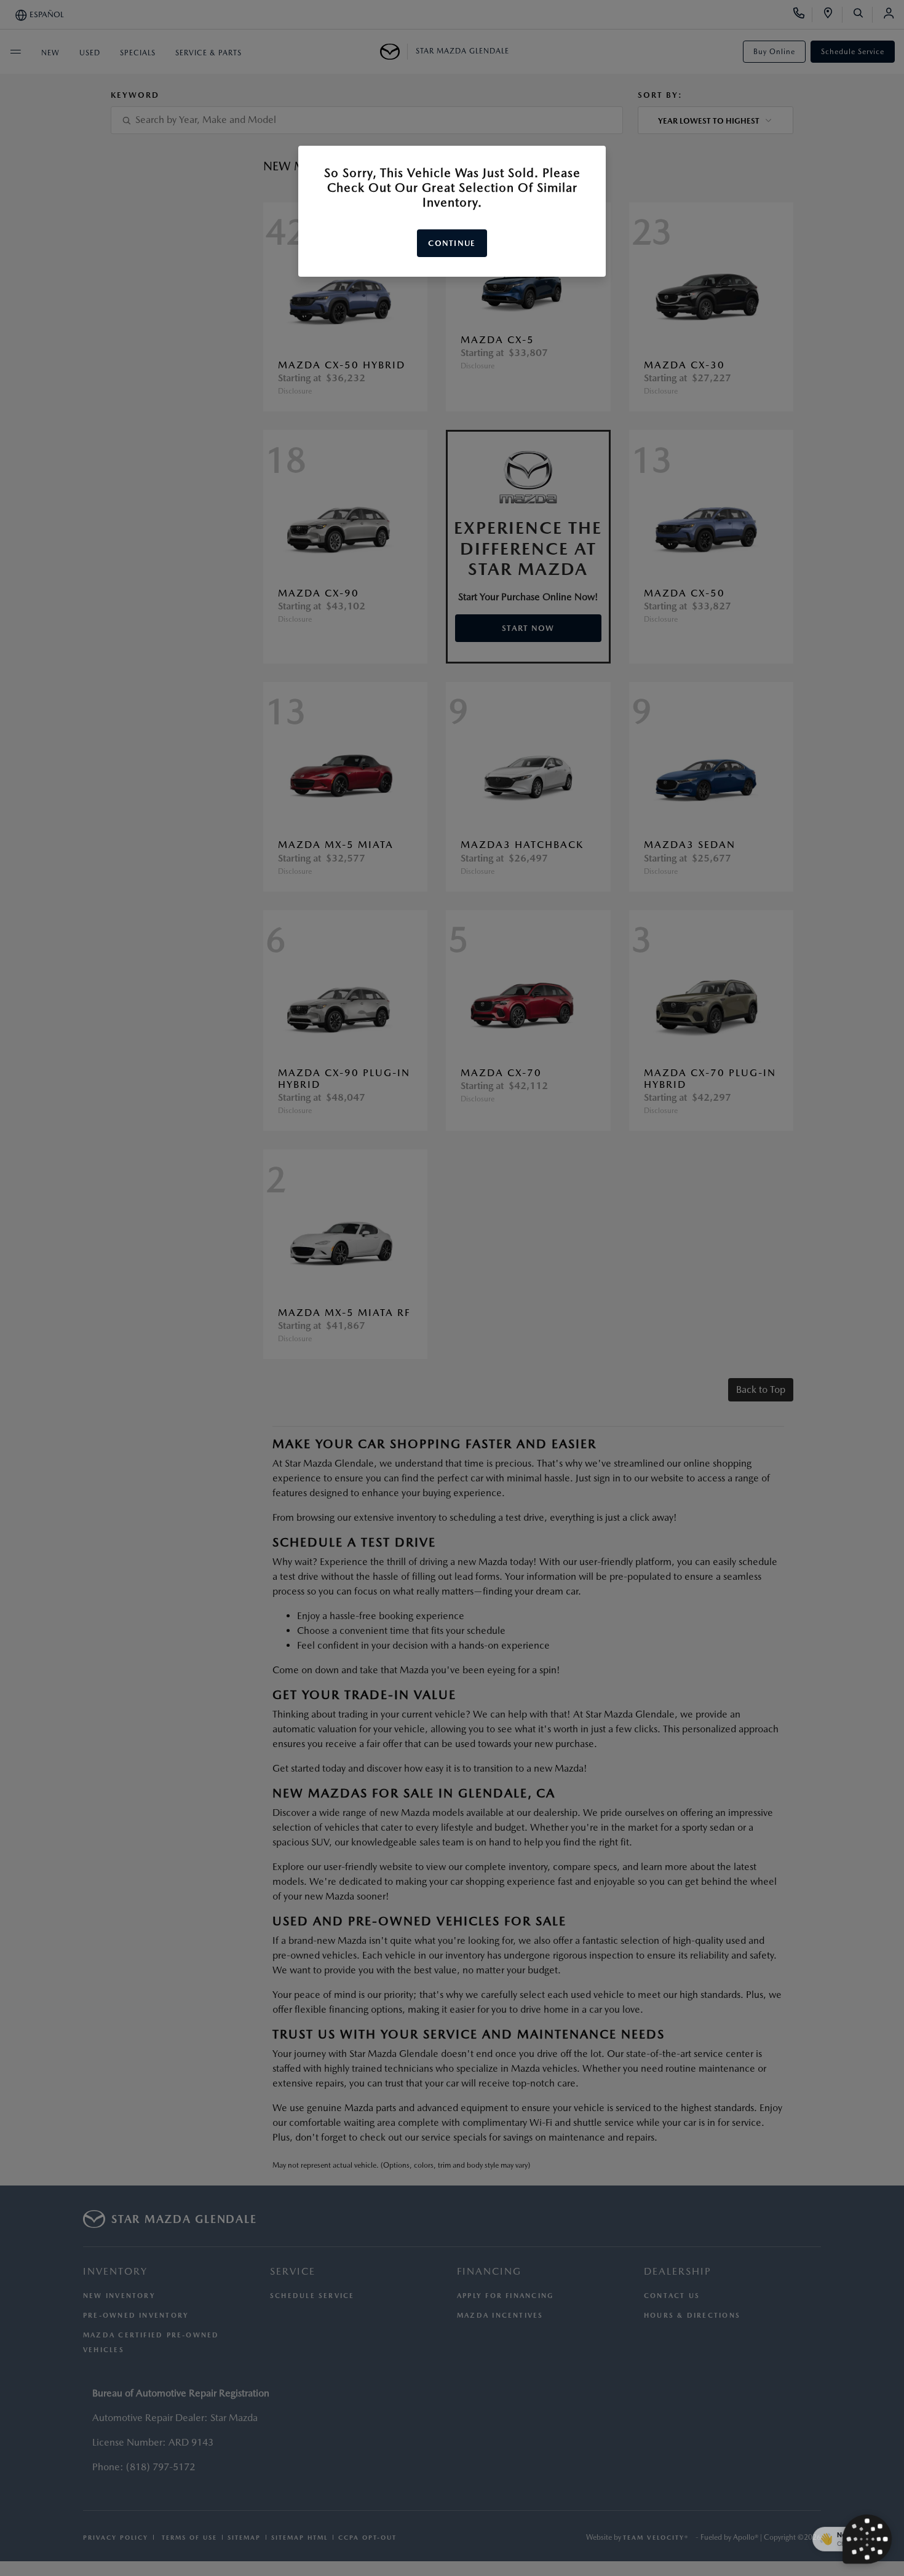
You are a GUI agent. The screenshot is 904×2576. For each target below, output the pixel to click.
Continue (452, 243)
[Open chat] (867, 2539)
